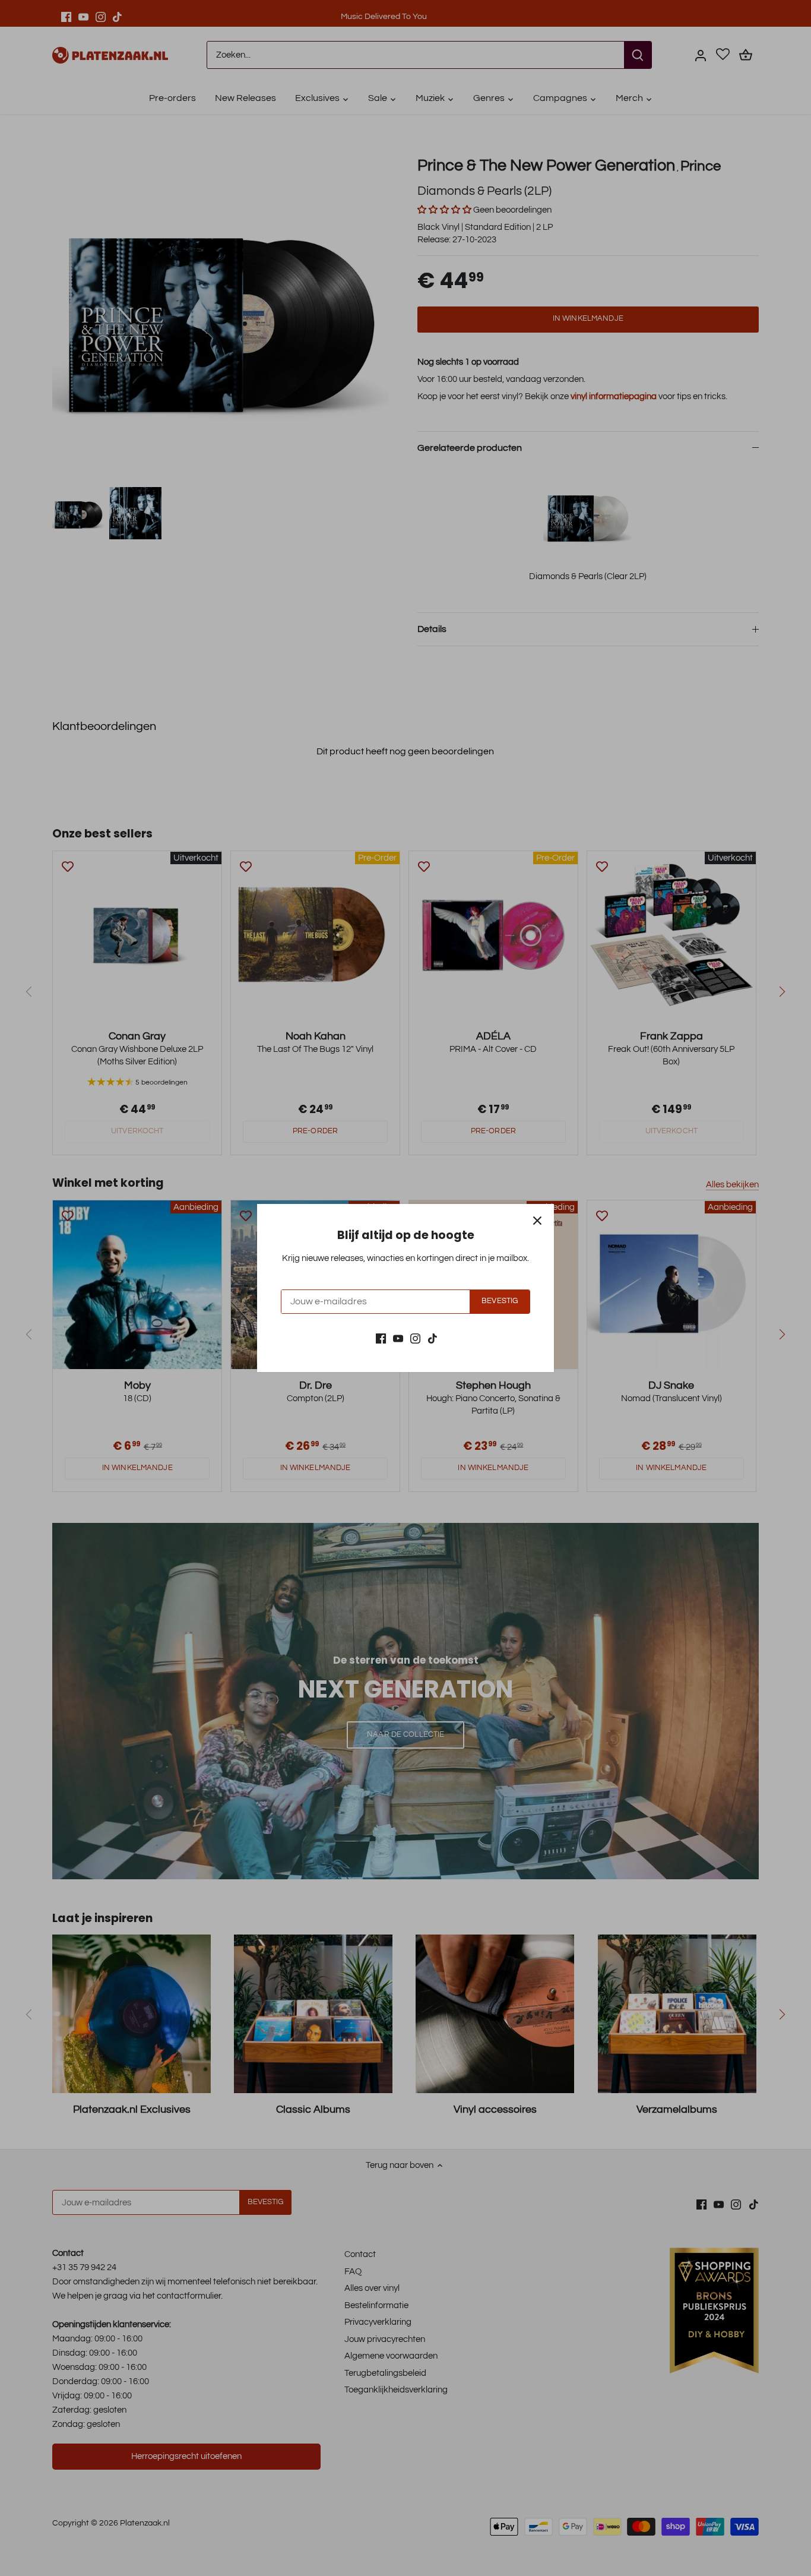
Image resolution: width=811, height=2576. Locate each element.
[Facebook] (381, 1338)
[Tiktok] (433, 1338)
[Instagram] (415, 1338)
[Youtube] (398, 1338)
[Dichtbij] (537, 1221)
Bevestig (500, 1301)
